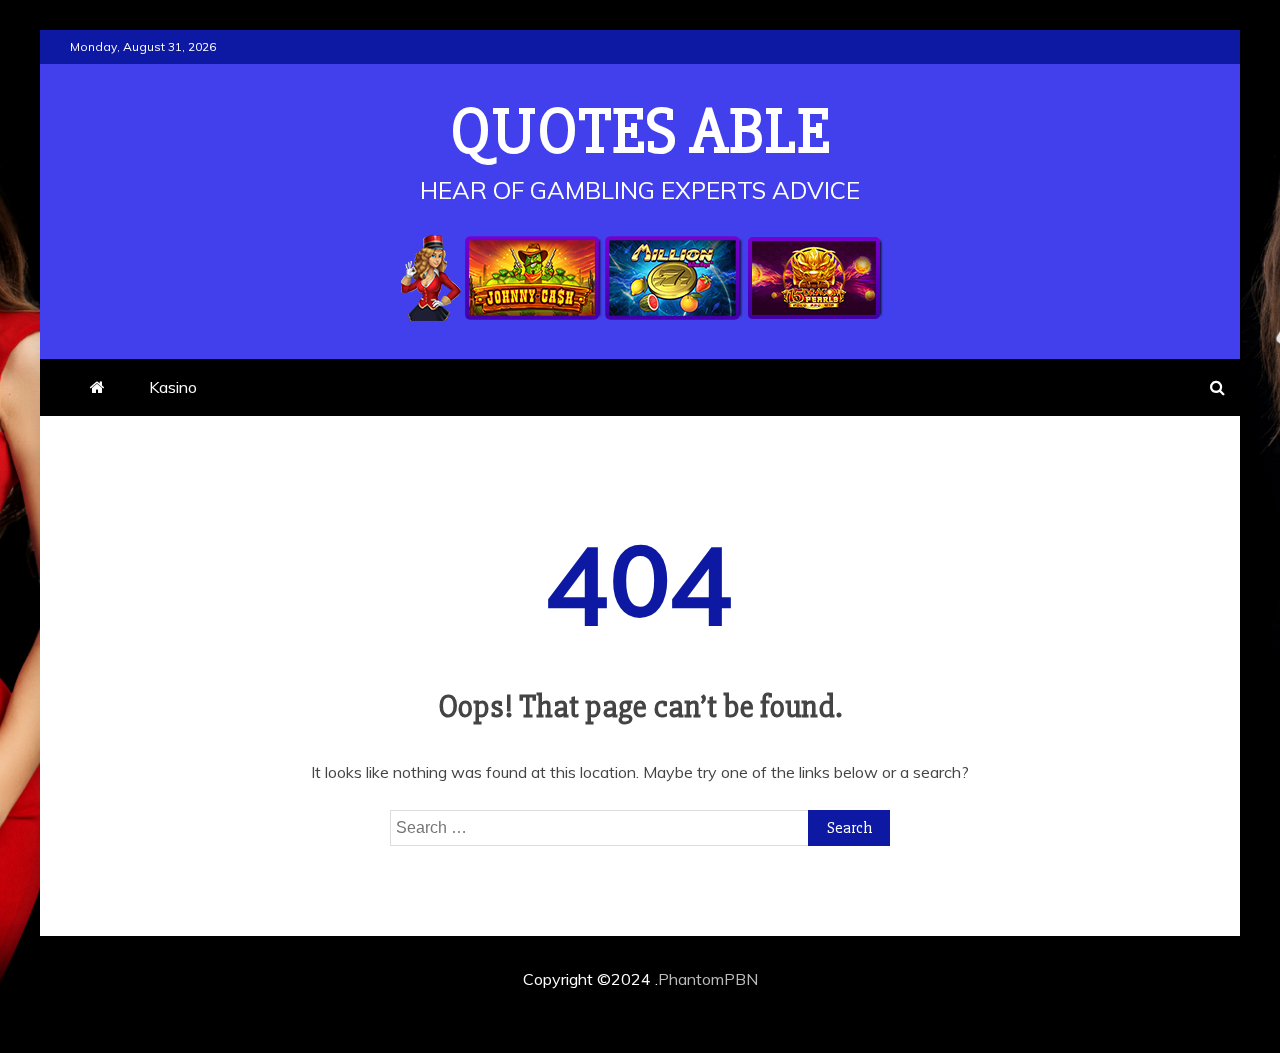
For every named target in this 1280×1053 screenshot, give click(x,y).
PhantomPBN (708, 979)
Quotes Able (640, 132)
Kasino (173, 387)
